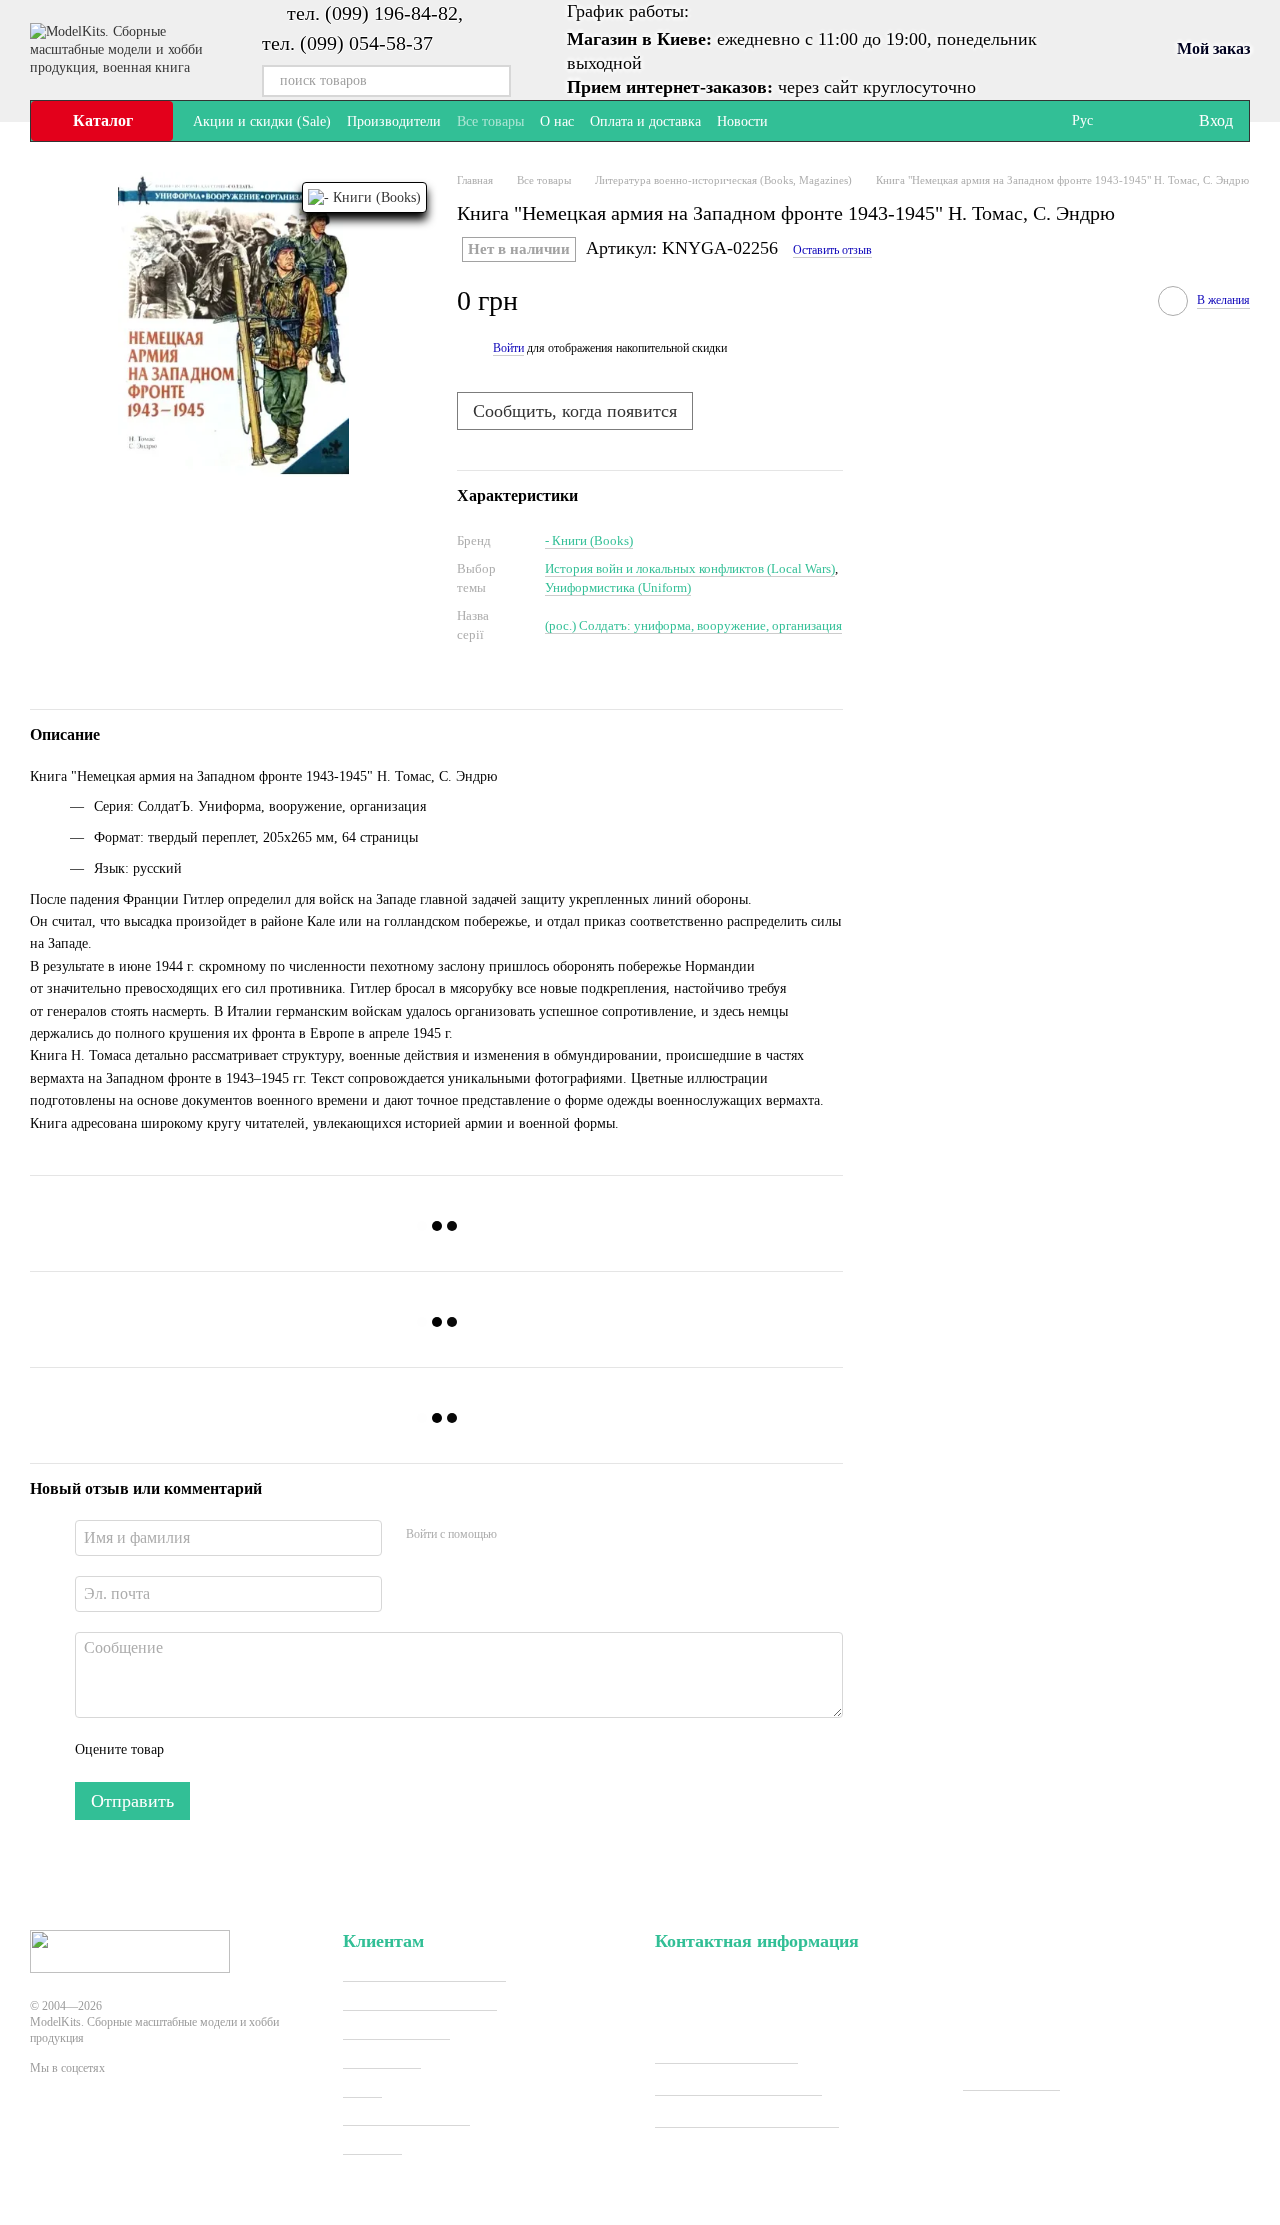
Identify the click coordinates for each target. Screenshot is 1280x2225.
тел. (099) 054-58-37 (347, 43)
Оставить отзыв (832, 250)
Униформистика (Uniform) (618, 587)
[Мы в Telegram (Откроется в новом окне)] (820, 121)
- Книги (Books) (589, 540)
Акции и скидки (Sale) (262, 121)
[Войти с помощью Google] (551, 1535)
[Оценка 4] (293, 1750)
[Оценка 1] (197, 1750)
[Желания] (1141, 121)
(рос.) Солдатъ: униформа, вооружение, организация (693, 625)
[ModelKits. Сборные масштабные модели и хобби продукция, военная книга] (130, 1950)
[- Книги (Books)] (364, 197)
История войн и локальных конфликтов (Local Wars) (690, 568)
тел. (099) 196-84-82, (375, 13)
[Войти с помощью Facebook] (519, 1535)
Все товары (490, 121)
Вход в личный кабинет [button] (424, 1972)
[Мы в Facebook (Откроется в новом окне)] (796, 121)
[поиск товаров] (495, 81)
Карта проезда (1011, 2081)
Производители (394, 121)
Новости (742, 121)
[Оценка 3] (261, 1750)
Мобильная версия (113, 2140)
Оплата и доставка (645, 121)
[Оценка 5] (325, 1750)
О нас (557, 121)
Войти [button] (508, 348)
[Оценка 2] (229, 1750)
